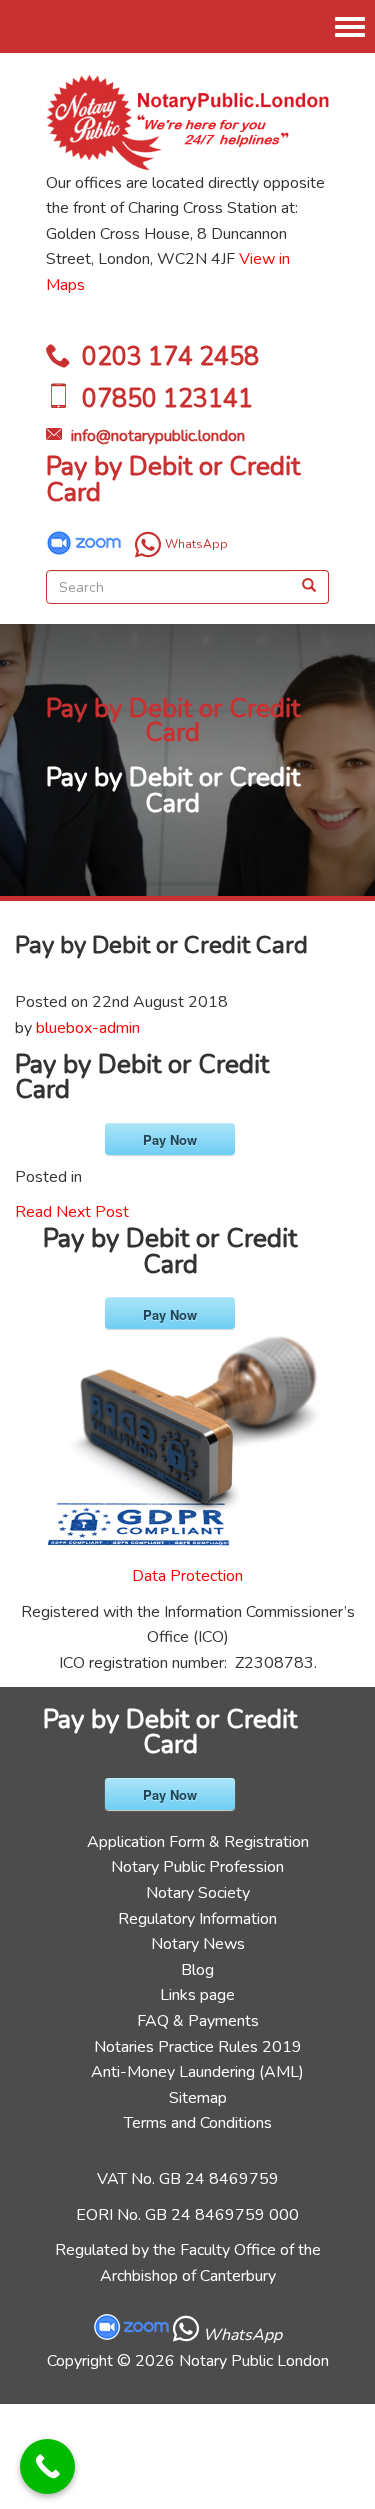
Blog (197, 1970)
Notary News (198, 1944)
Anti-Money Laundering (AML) (197, 2072)
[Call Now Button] (47, 2466)
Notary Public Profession (197, 1867)
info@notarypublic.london (158, 436)
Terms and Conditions (198, 2123)
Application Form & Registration (198, 1842)
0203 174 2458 (170, 357)
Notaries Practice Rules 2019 (198, 2047)
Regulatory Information (197, 1919)
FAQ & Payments (198, 2021)
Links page (197, 1995)
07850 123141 (167, 399)
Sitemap (198, 2098)
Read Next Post (72, 1212)
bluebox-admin (88, 1028)
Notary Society (198, 1893)
